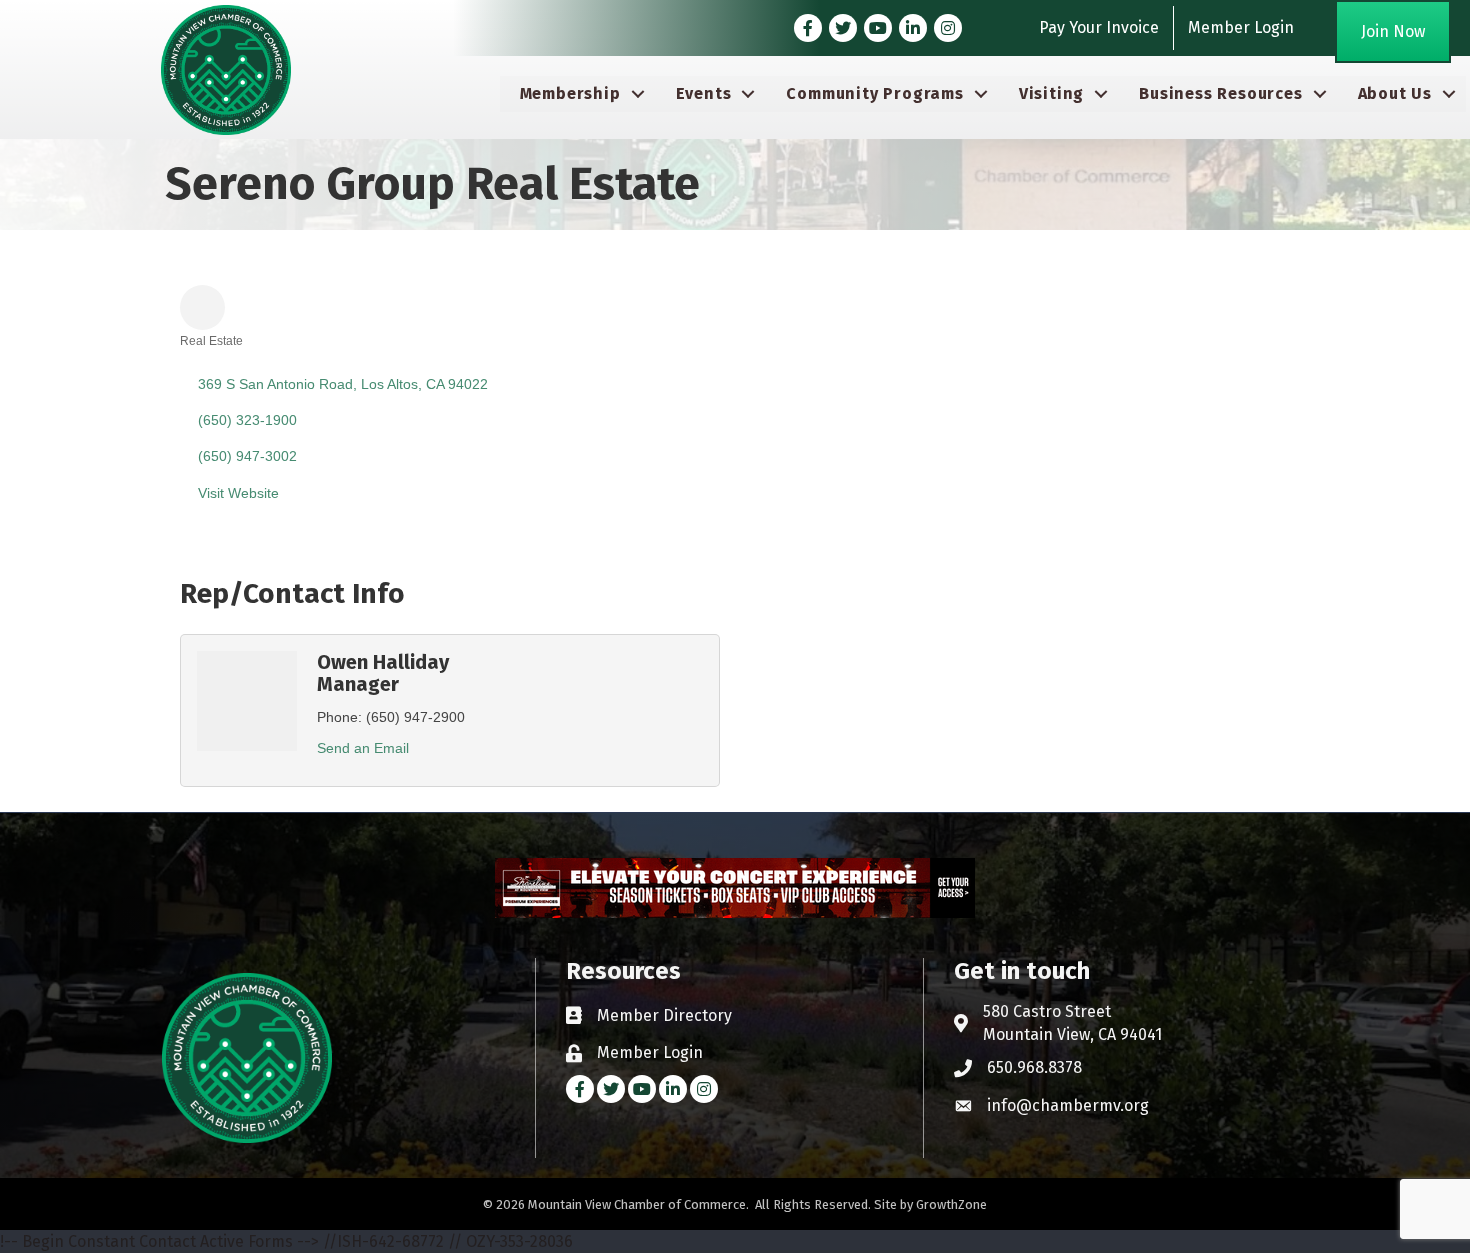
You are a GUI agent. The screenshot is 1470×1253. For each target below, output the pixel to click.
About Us (1395, 93)
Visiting (1051, 93)
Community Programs (874, 93)
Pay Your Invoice (1099, 27)
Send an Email (363, 748)
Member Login (1241, 27)
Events (704, 93)
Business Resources (1220, 93)
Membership (570, 93)
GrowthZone (951, 1204)
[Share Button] (202, 307)
